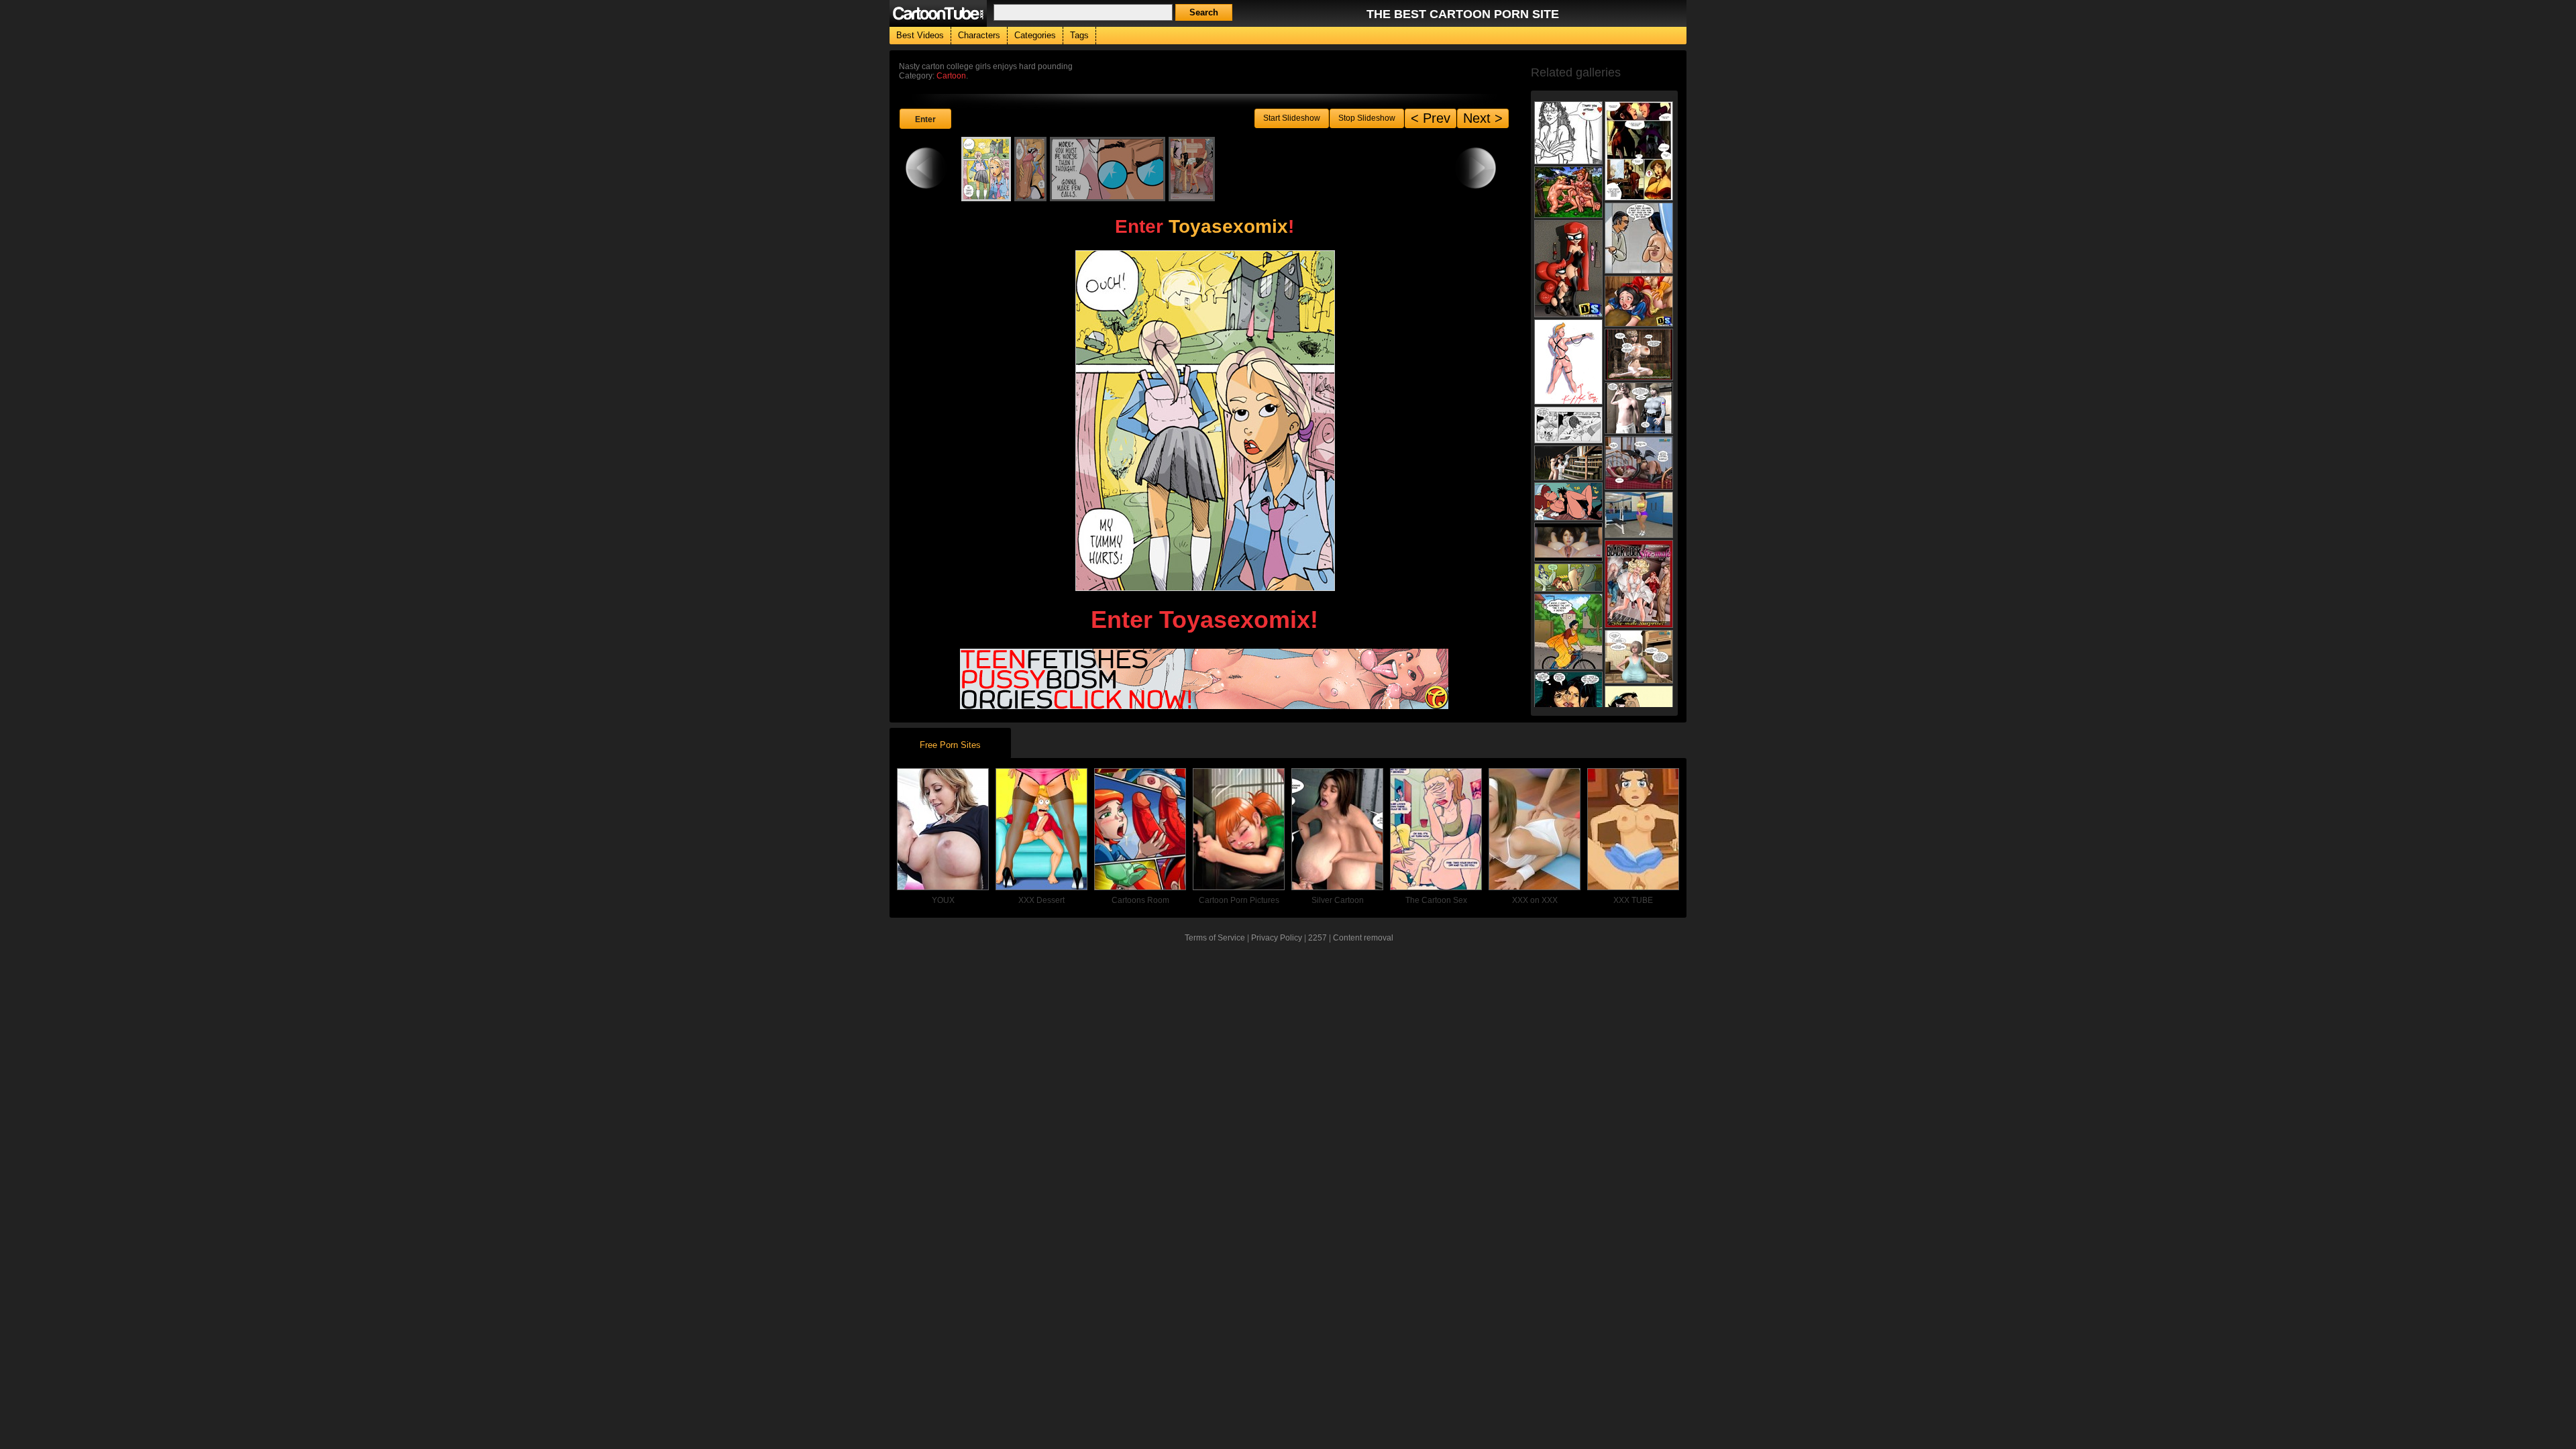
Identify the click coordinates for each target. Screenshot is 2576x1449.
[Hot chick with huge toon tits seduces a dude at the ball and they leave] (1639, 151)
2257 (1318, 938)
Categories (1035, 35)
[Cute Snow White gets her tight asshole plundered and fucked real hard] (1639, 301)
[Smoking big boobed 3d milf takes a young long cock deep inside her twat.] (1639, 657)
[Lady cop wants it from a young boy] (1639, 408)
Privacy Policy (1277, 938)
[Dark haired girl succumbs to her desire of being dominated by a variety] (1568, 362)
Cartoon (951, 76)
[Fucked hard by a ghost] (1568, 463)
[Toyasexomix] (1204, 704)
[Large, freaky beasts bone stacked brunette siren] (1568, 542)
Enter (925, 119)
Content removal (1363, 938)
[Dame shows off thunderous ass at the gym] (1639, 515)
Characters (979, 35)
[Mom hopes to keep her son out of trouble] (1568, 133)
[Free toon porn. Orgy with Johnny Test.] (1568, 269)
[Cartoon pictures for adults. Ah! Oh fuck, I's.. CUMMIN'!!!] (1568, 578)
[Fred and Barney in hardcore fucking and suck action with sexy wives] (1568, 192)
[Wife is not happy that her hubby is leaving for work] (1639, 238)
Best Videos (920, 35)
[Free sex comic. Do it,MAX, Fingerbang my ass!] (1568, 501)
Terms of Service (1215, 938)
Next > (1483, 118)
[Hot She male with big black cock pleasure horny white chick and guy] (1639, 584)
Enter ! (1204, 226)
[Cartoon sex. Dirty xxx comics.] (1568, 425)
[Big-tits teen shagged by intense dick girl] (1639, 355)
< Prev (1431, 118)
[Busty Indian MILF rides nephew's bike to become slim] (1568, 632)
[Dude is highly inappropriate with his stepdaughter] (1568, 695)
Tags (1079, 35)
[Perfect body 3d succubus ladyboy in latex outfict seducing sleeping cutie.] (1639, 463)
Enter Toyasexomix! (1204, 620)
